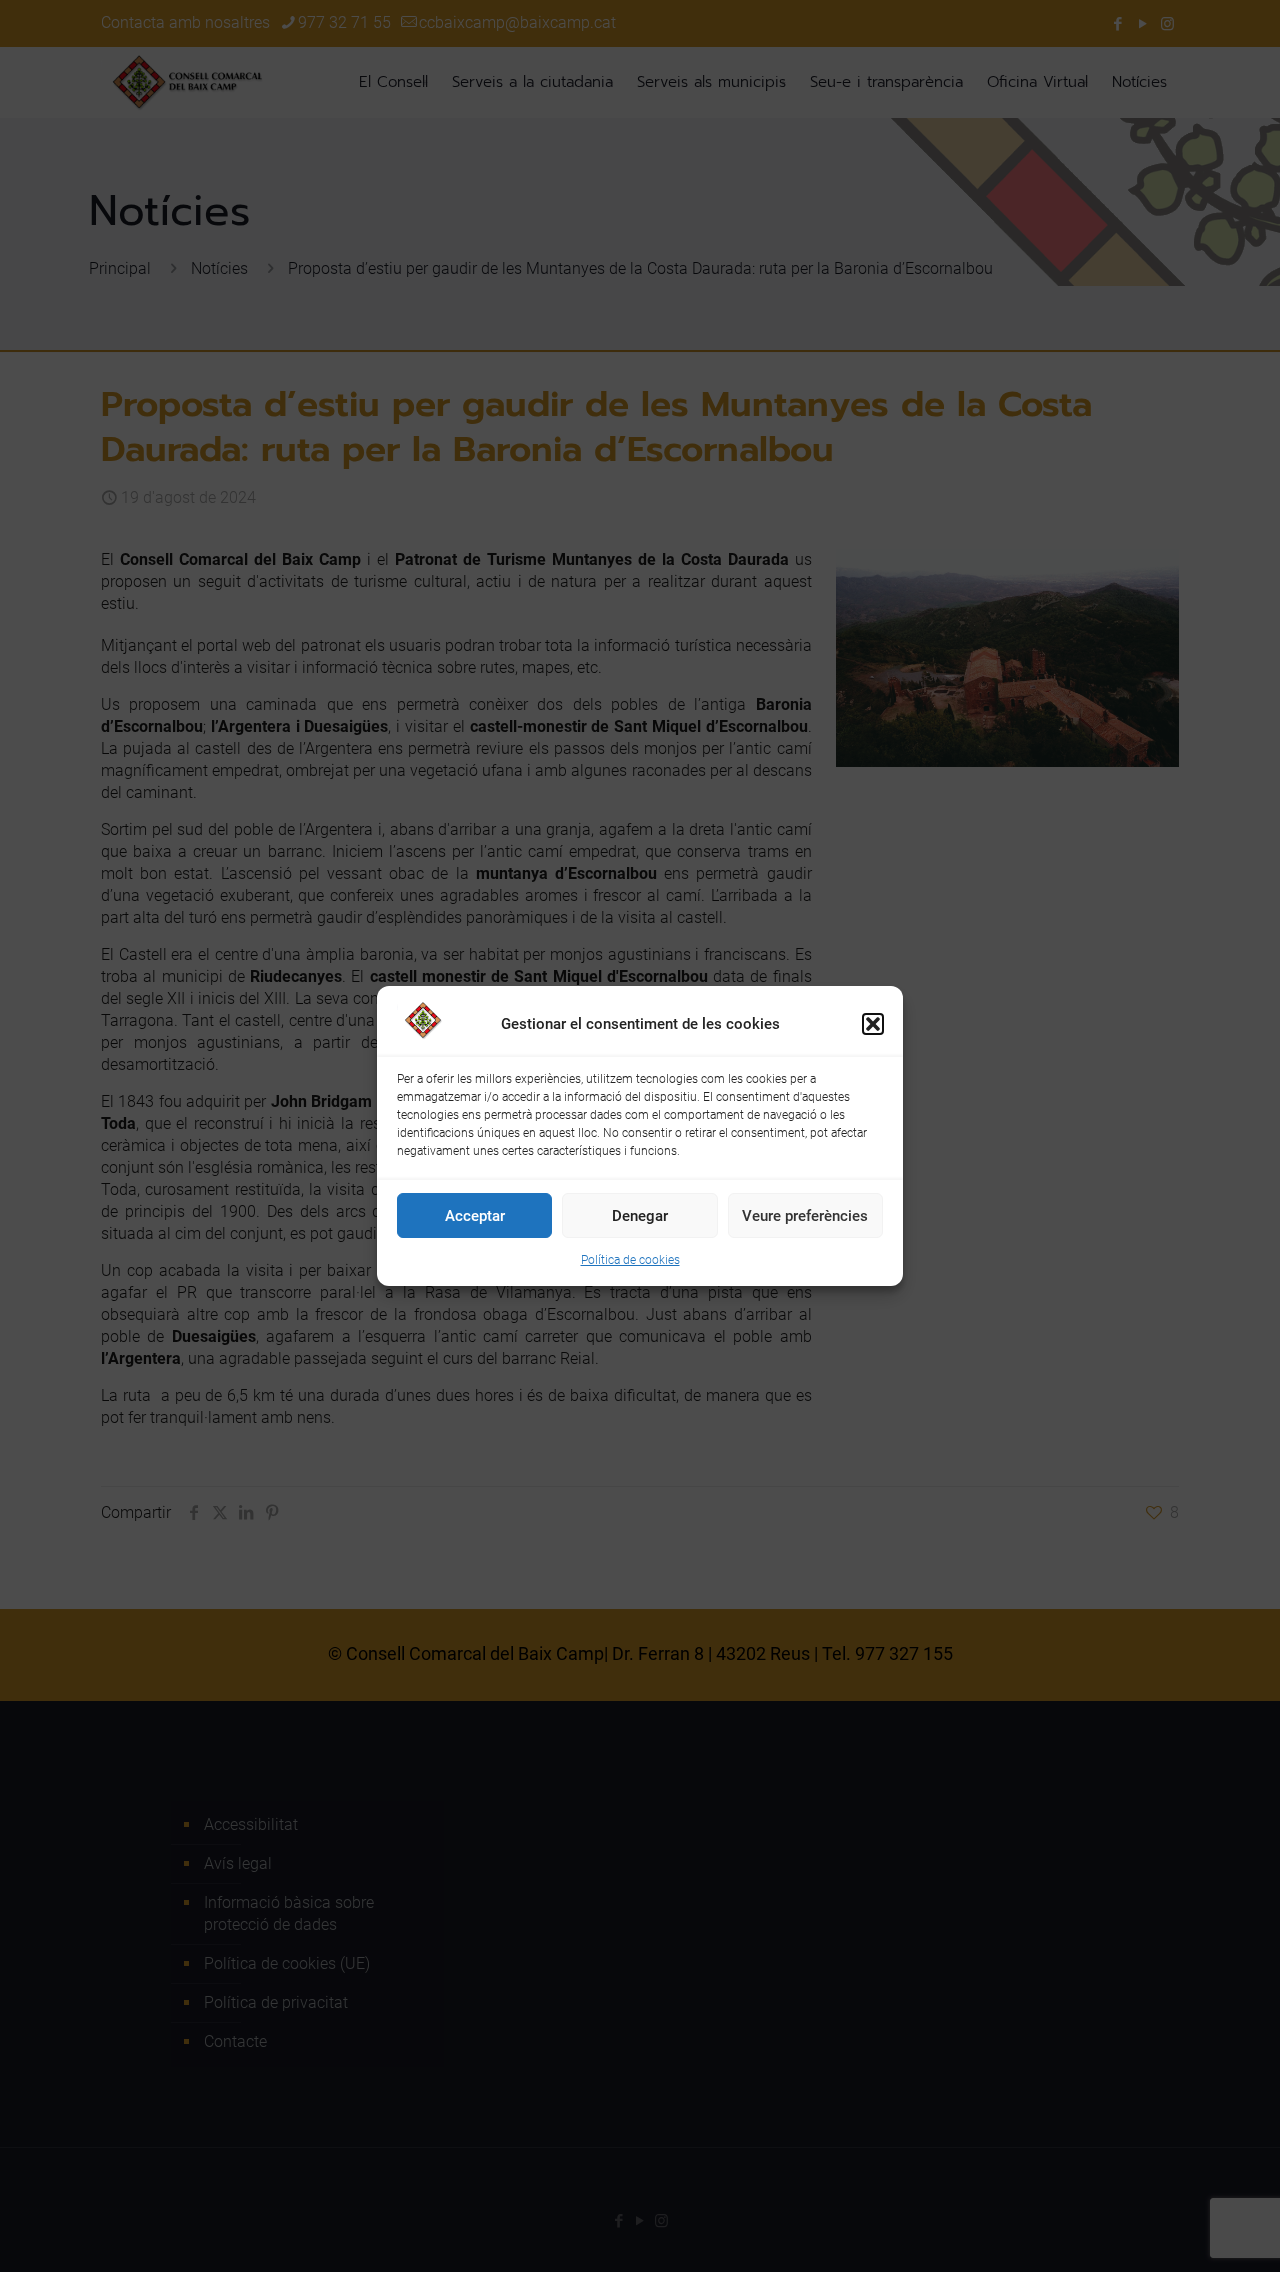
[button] (873, 1024)
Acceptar (475, 1216)
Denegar (640, 1216)
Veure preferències (805, 1216)
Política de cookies (630, 1260)
